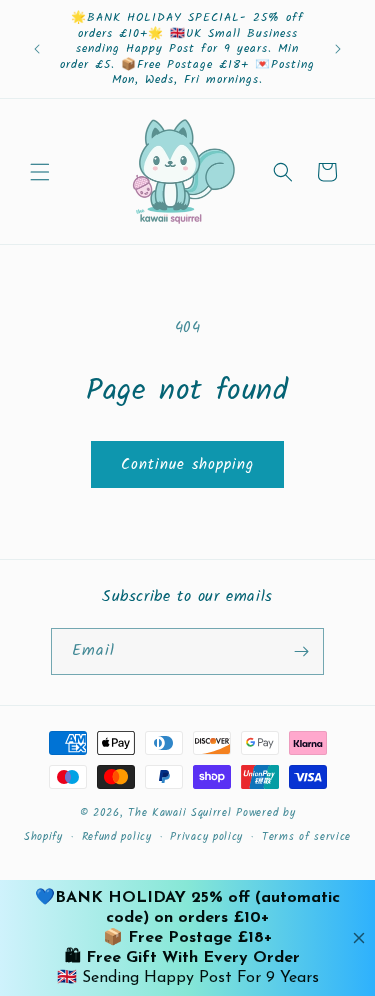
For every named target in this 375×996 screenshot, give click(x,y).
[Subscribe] (301, 651)
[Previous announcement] (37, 49)
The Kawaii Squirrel (179, 813)
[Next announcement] (338, 49)
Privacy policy (206, 837)
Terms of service (306, 837)
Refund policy (117, 837)
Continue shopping (187, 465)
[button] (40, 172)
